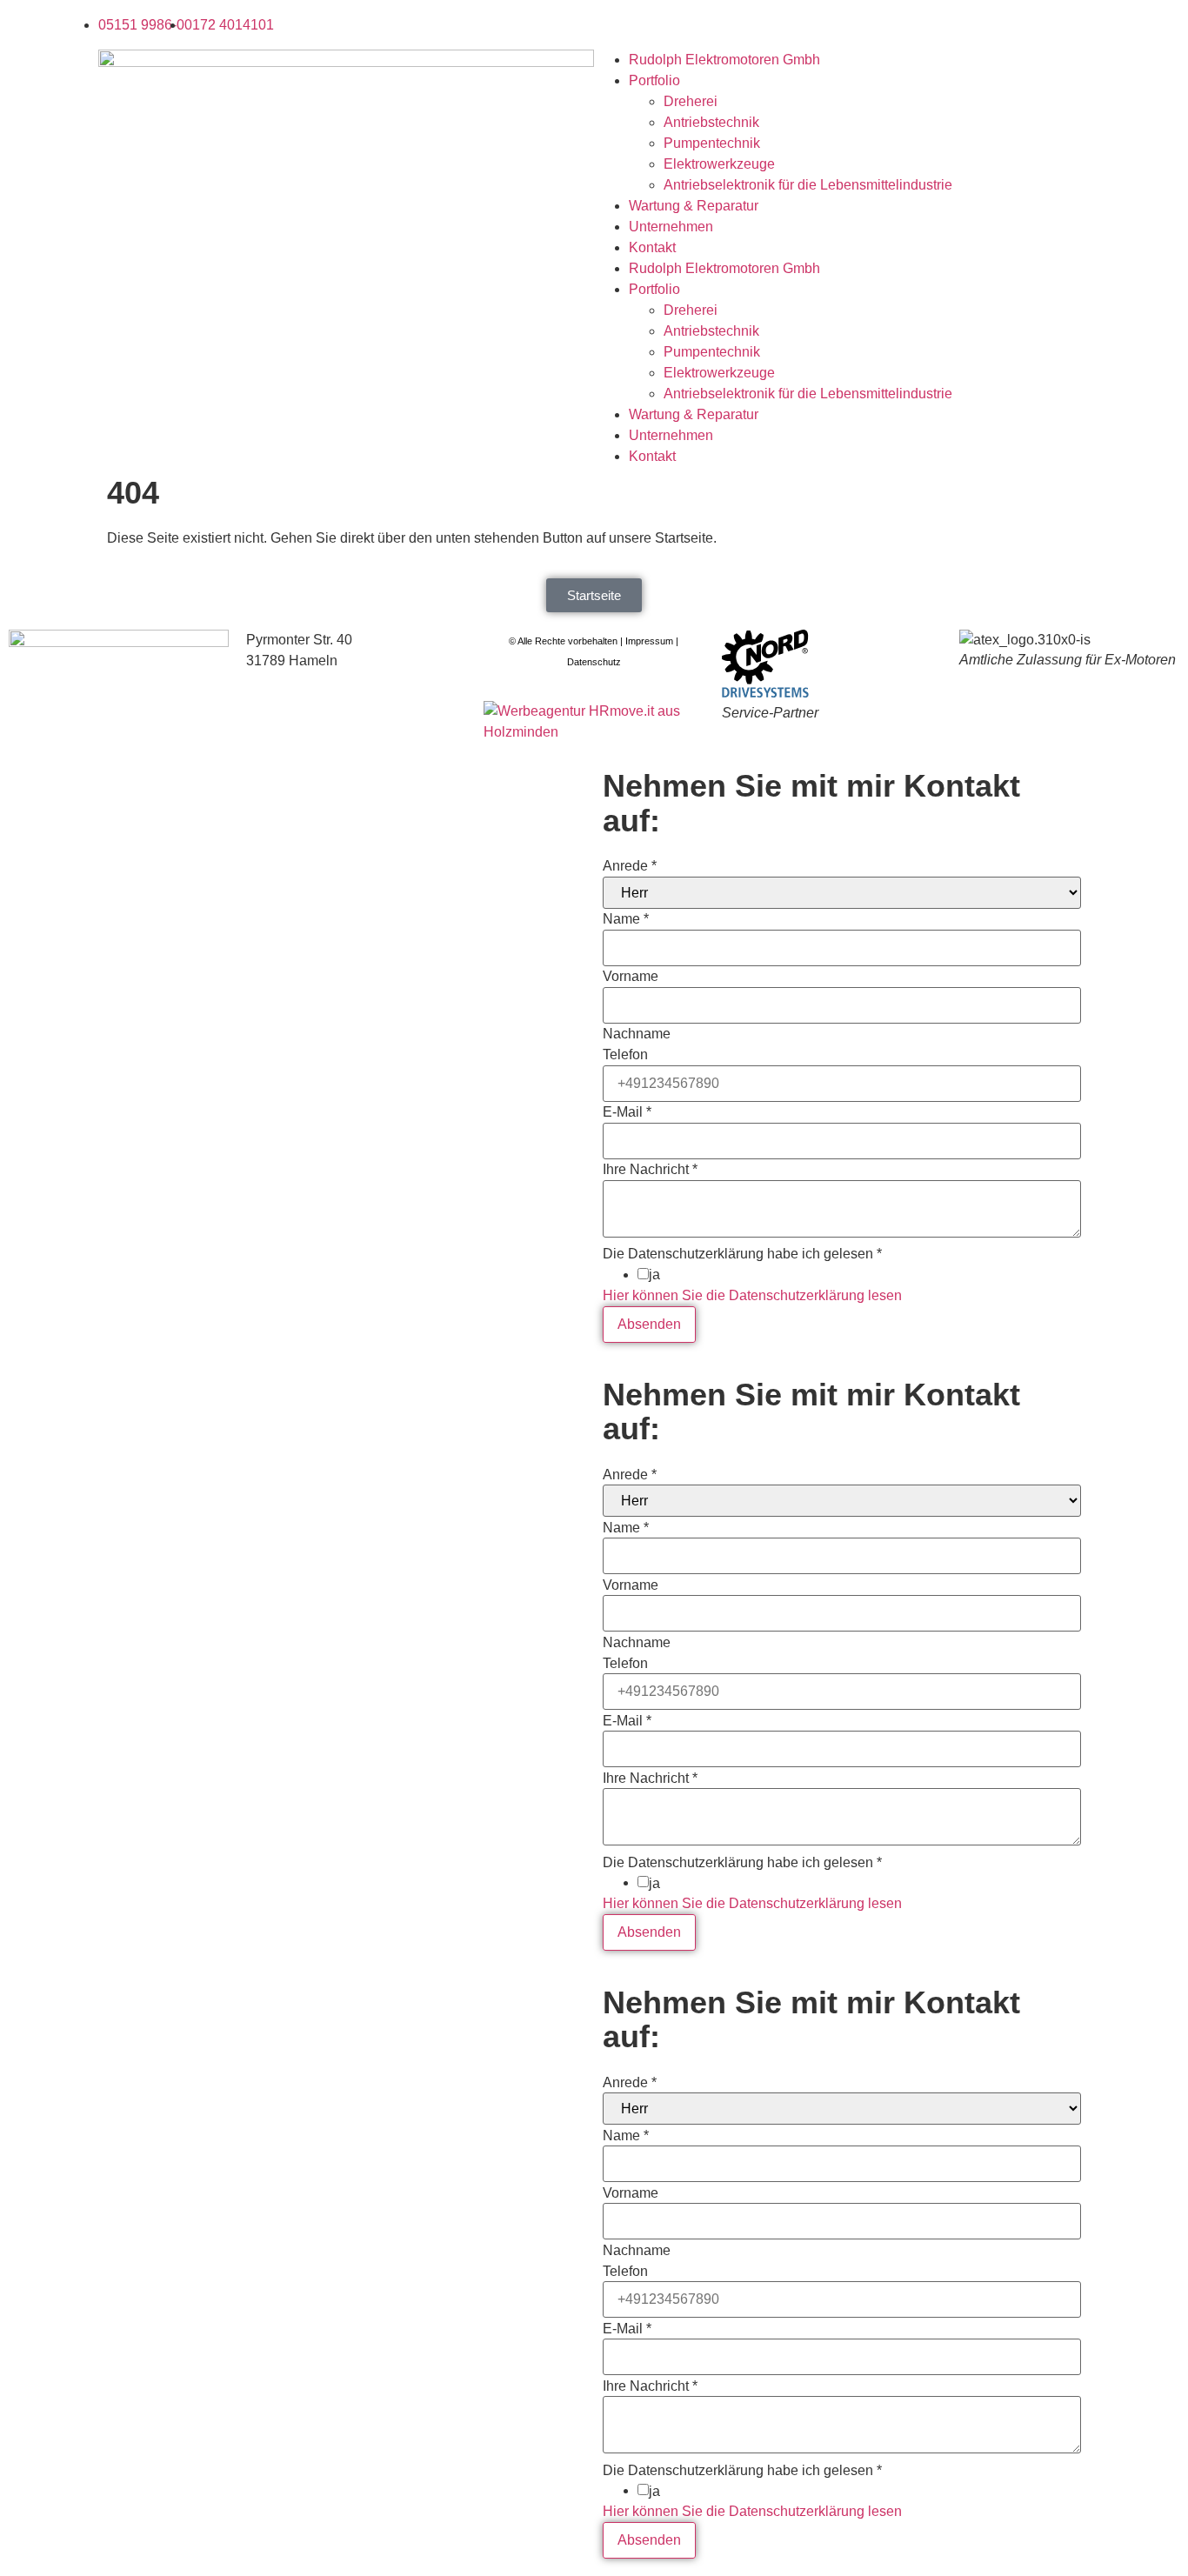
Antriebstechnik (711, 122)
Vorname (631, 977)
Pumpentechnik (712, 143)
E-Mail (627, 1112)
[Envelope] (616, 22)
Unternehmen (671, 227)
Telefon (625, 1055)
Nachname (637, 1034)
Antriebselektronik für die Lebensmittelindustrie (808, 185)
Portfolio (654, 80)
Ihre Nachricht (650, 1170)
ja (654, 1275)
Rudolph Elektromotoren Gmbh (724, 60)
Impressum (649, 641)
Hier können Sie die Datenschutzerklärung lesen (752, 1295)
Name (626, 919)
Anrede (630, 866)
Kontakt (652, 247)
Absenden (649, 1324)
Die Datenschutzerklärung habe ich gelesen (742, 1254)
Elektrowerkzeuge (719, 164)
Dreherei (691, 101)
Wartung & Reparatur (694, 206)
